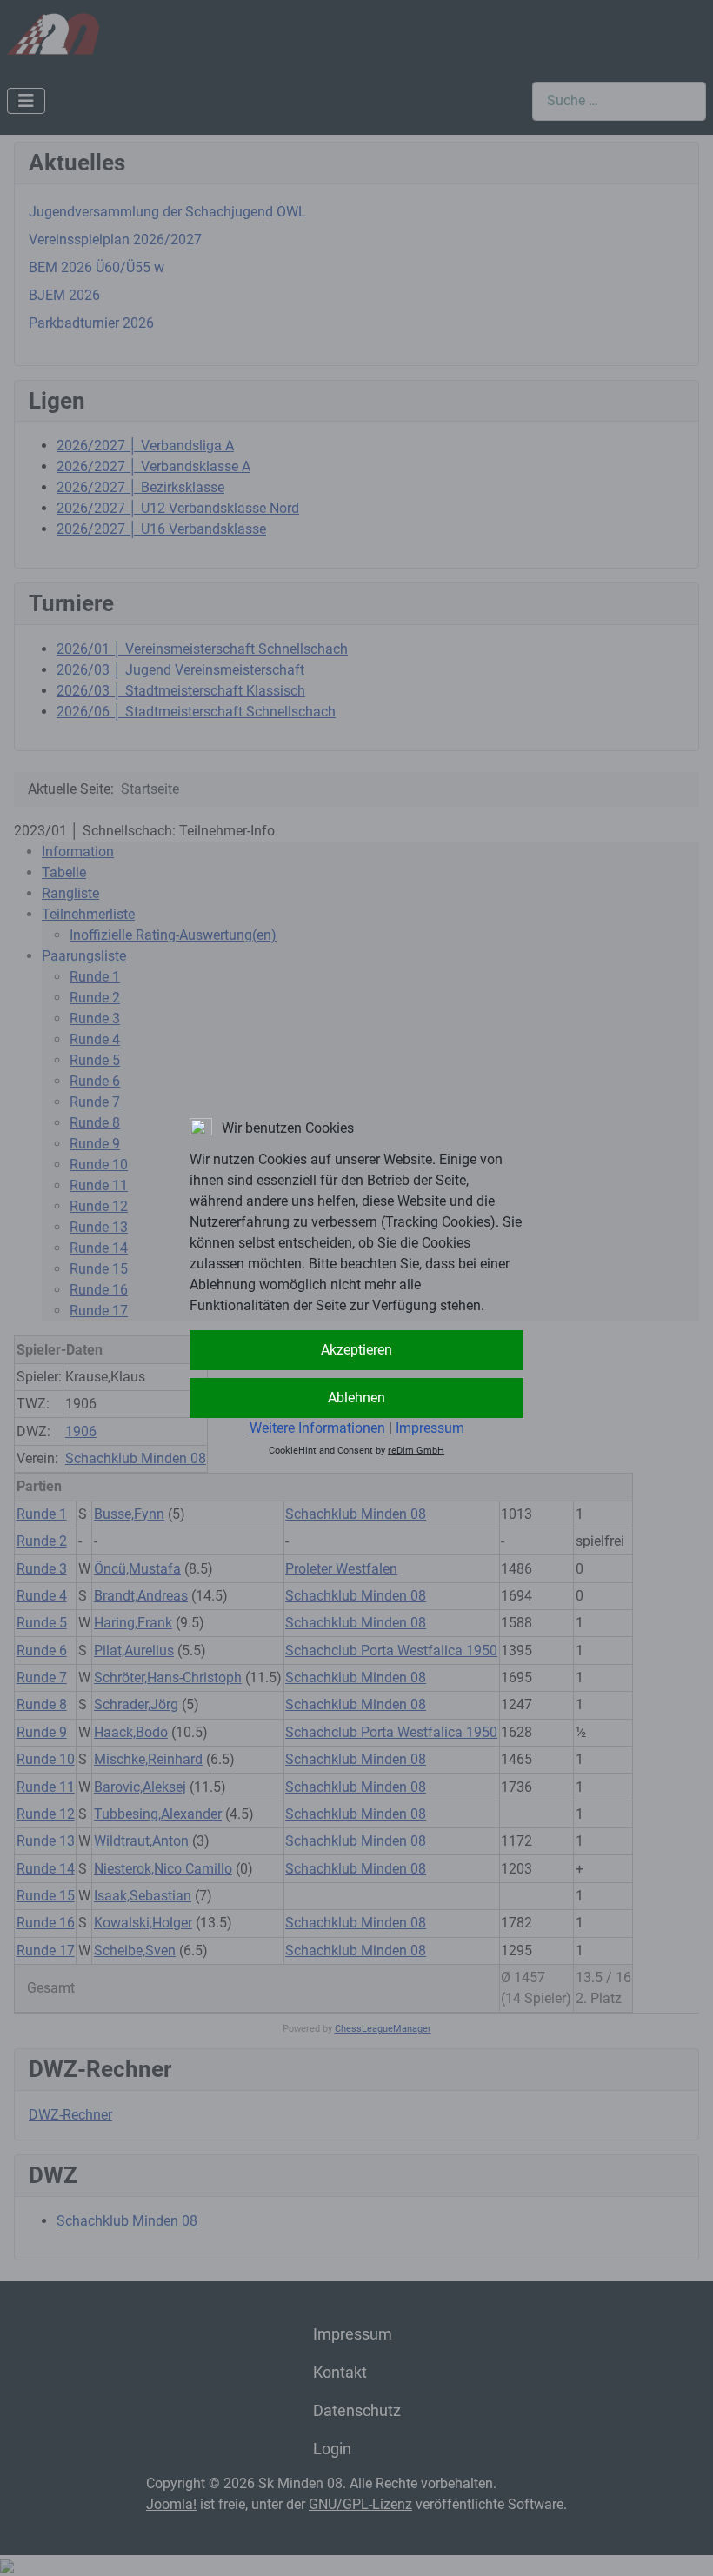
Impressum (430, 1428)
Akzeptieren (356, 1350)
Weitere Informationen (317, 1428)
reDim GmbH (416, 1451)
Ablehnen (356, 1398)
